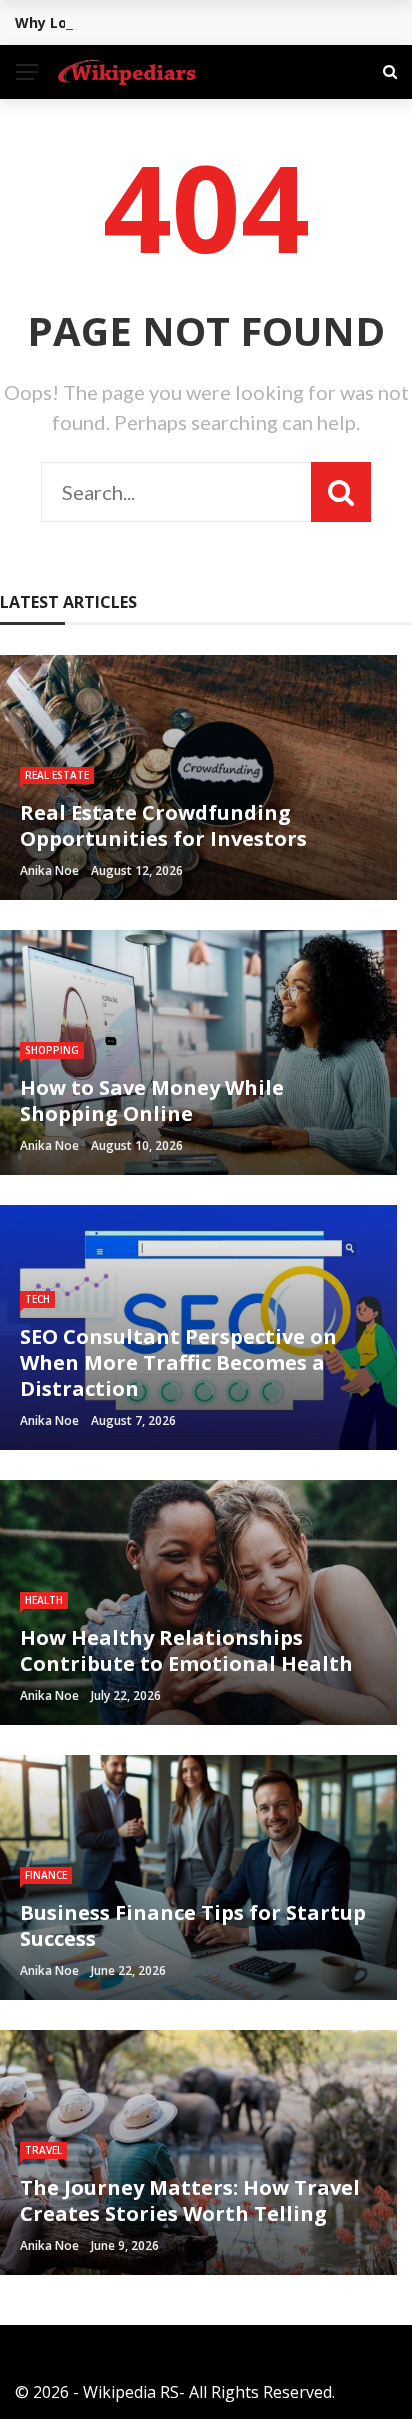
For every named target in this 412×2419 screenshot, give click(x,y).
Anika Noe (49, 870)
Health (44, 1600)
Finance (46, 1875)
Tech (37, 1299)
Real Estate (57, 775)
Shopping (52, 1050)
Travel (43, 2150)
